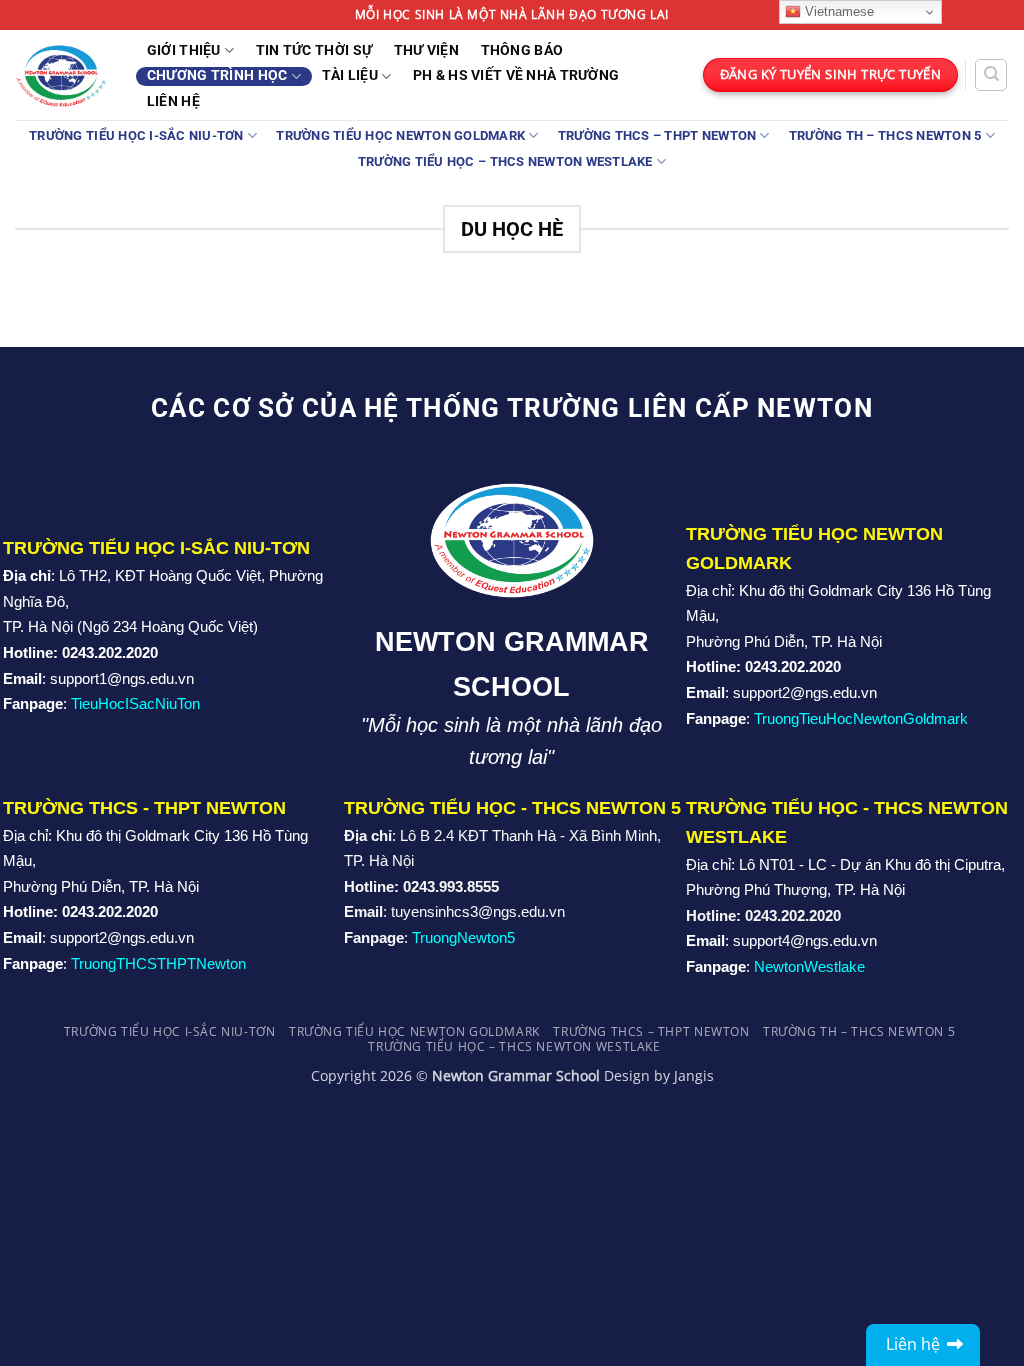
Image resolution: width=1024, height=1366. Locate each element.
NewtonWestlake (809, 966)
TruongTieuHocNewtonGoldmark (861, 718)
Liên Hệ (173, 102)
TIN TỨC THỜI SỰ (314, 51)
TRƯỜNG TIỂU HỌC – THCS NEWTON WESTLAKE (505, 161)
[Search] (991, 75)
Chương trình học (217, 75)
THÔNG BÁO (522, 51)
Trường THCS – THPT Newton (657, 135)
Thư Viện (426, 51)
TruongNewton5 (463, 937)
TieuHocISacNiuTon (135, 703)
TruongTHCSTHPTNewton (158, 963)
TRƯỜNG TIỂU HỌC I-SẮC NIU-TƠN (136, 135)
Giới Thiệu (184, 50)
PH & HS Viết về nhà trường (516, 76)
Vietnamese (837, 11)
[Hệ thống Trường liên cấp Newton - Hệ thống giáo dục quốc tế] (60, 74)
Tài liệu (349, 75)
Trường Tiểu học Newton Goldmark (400, 135)
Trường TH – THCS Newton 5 (885, 135)
